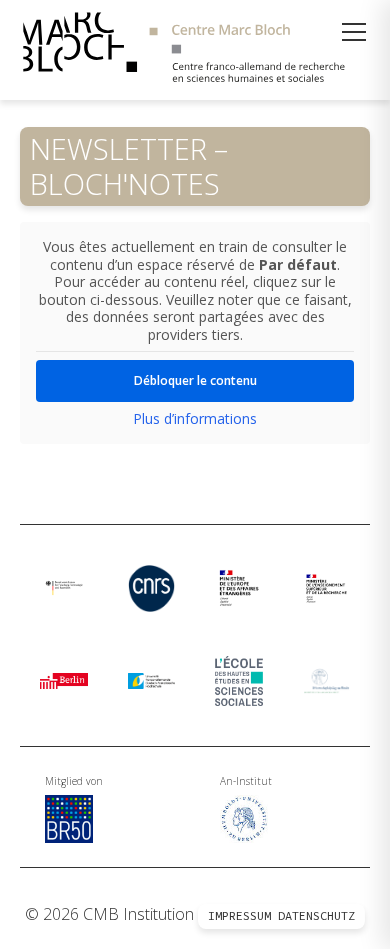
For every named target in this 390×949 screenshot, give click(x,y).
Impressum (239, 916)
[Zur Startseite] (195, 50)
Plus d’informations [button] (195, 419)
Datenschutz (316, 916)
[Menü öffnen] (354, 32)
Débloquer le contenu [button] (195, 380)
